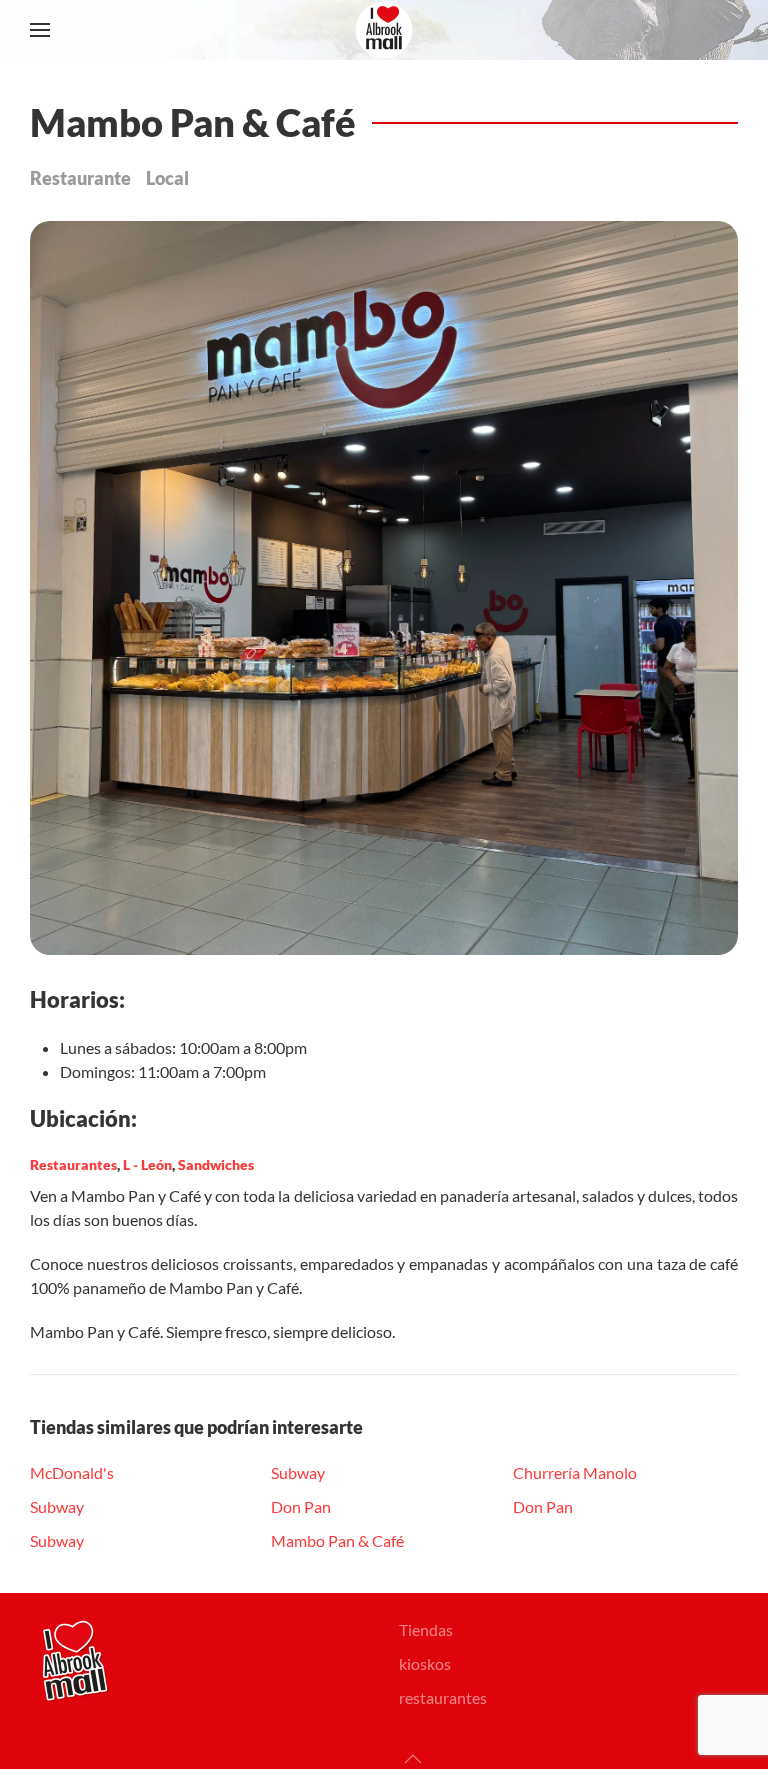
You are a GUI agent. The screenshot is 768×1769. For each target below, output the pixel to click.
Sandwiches (216, 1164)
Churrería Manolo (575, 1472)
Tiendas (426, 1629)
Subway (57, 1506)
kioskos (425, 1663)
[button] (40, 30)
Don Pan (301, 1506)
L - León (147, 1164)
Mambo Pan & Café (337, 1540)
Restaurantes (73, 1164)
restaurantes (443, 1697)
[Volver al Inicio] (384, 30)
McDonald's (72, 1472)
